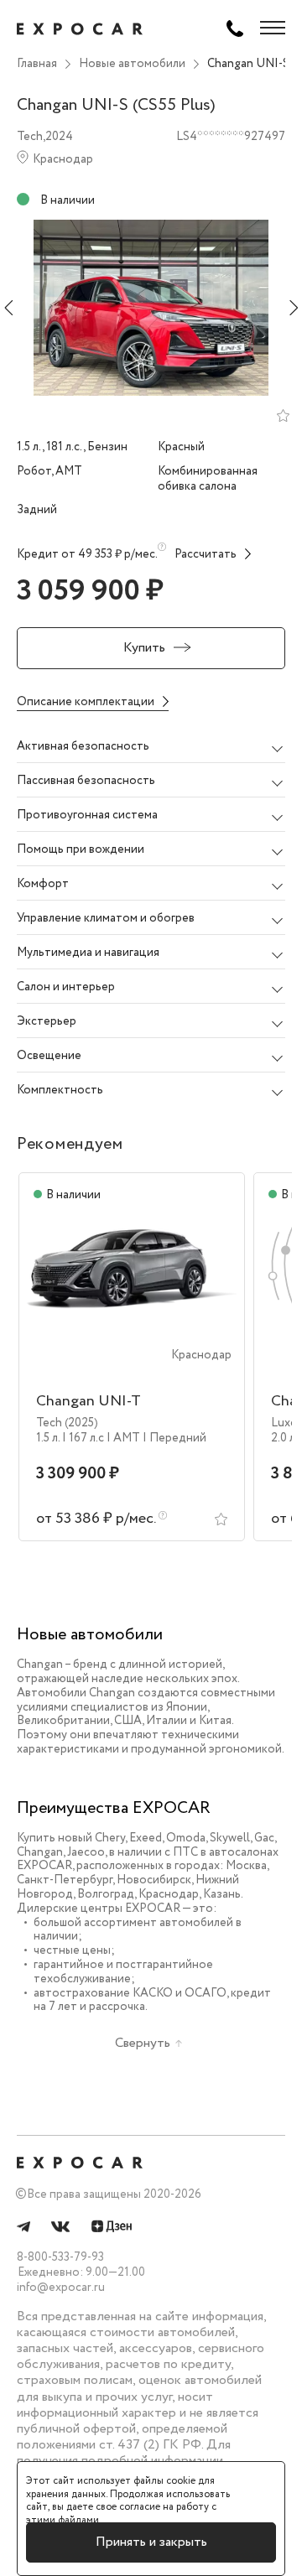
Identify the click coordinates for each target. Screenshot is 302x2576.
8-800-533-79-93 (60, 2257)
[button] (151, 746)
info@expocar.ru (61, 2288)
